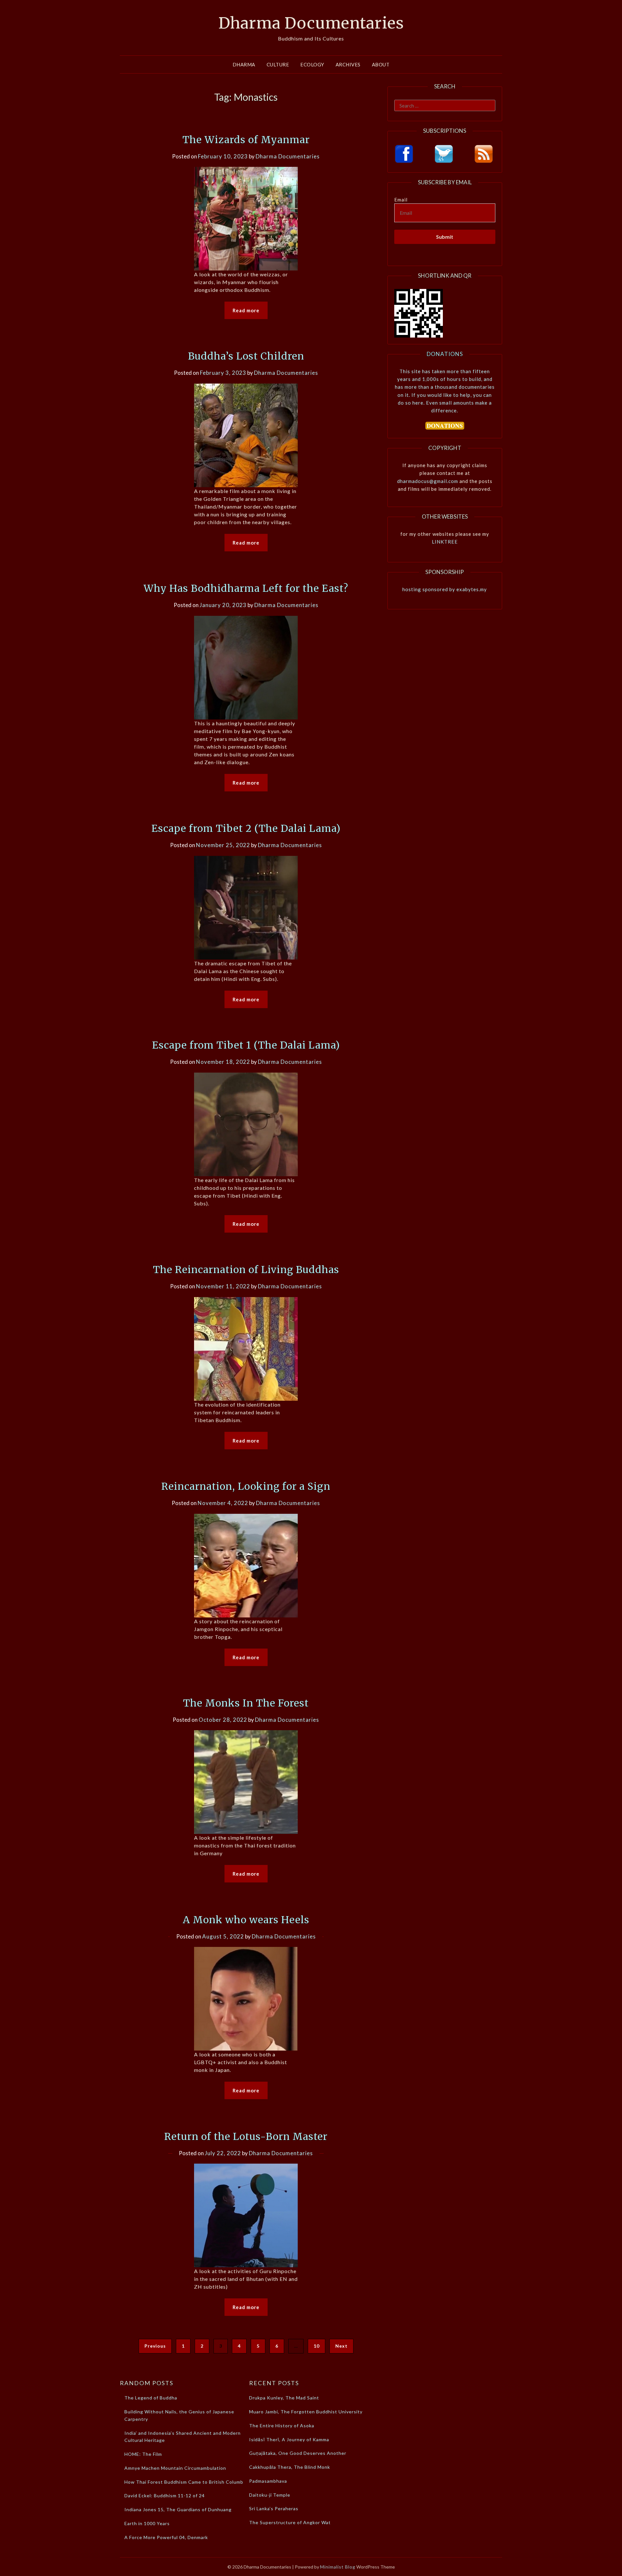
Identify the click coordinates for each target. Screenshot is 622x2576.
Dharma (244, 64)
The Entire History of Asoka (282, 2426)
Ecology (312, 64)
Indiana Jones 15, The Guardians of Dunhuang (178, 2509)
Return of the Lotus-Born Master (246, 2136)
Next (341, 2346)
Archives (348, 64)
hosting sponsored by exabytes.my (445, 589)
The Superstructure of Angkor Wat (290, 2522)
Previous (155, 2346)
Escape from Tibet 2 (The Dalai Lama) (246, 828)
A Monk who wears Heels (246, 1920)
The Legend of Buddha (151, 2398)
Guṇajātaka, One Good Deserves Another (298, 2453)
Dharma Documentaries (311, 23)
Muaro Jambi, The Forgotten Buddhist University (306, 2412)
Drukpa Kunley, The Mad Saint (284, 2398)
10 (317, 2346)
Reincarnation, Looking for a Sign (246, 1486)
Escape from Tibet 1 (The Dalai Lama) (246, 1045)
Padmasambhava (268, 2481)
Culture (278, 64)
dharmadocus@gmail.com (428, 481)
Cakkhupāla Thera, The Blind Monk (290, 2467)
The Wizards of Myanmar (246, 140)
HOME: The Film (143, 2454)
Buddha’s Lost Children (246, 356)
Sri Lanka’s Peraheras (274, 2508)
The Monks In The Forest (246, 1703)
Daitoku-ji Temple (270, 2495)
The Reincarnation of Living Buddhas (246, 1270)
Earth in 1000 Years (147, 2523)
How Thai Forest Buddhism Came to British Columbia (186, 2482)
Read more (246, 310)
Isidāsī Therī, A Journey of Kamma (289, 2439)
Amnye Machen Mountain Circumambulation (175, 2468)
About (381, 64)
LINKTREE (445, 542)
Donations (445, 354)
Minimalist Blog (338, 2567)
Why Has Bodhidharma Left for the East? (246, 588)
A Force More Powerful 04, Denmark (166, 2537)
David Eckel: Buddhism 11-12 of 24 (165, 2495)
